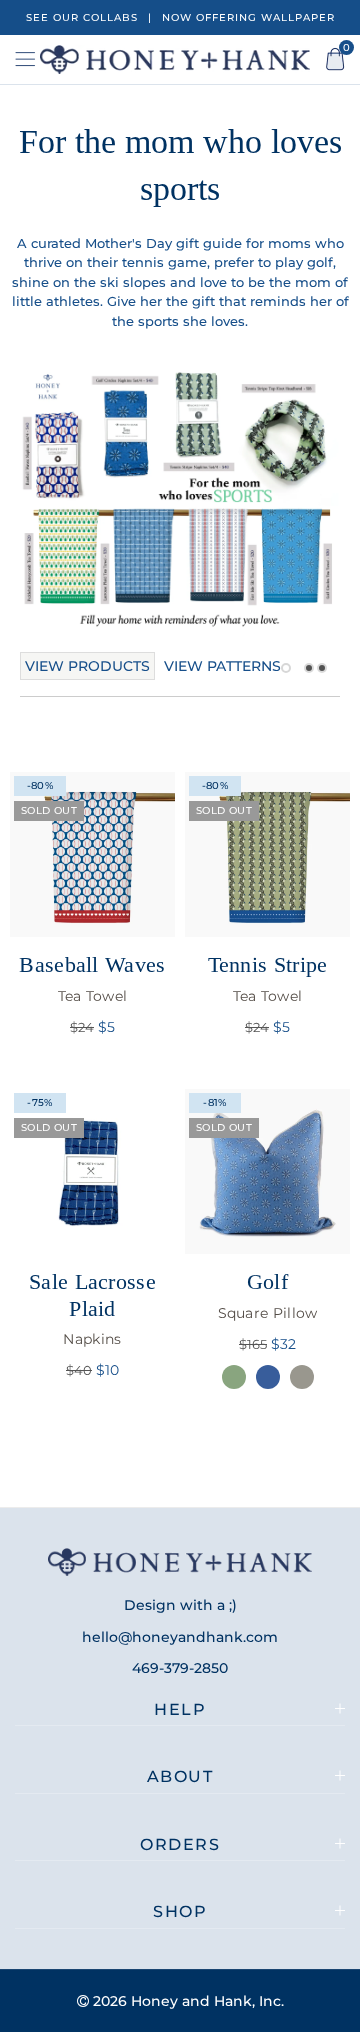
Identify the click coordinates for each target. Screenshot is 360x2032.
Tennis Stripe (268, 978)
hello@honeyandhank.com (180, 1637)
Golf (268, 1295)
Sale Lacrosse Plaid (92, 1308)
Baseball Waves (92, 978)
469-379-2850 (180, 1668)
